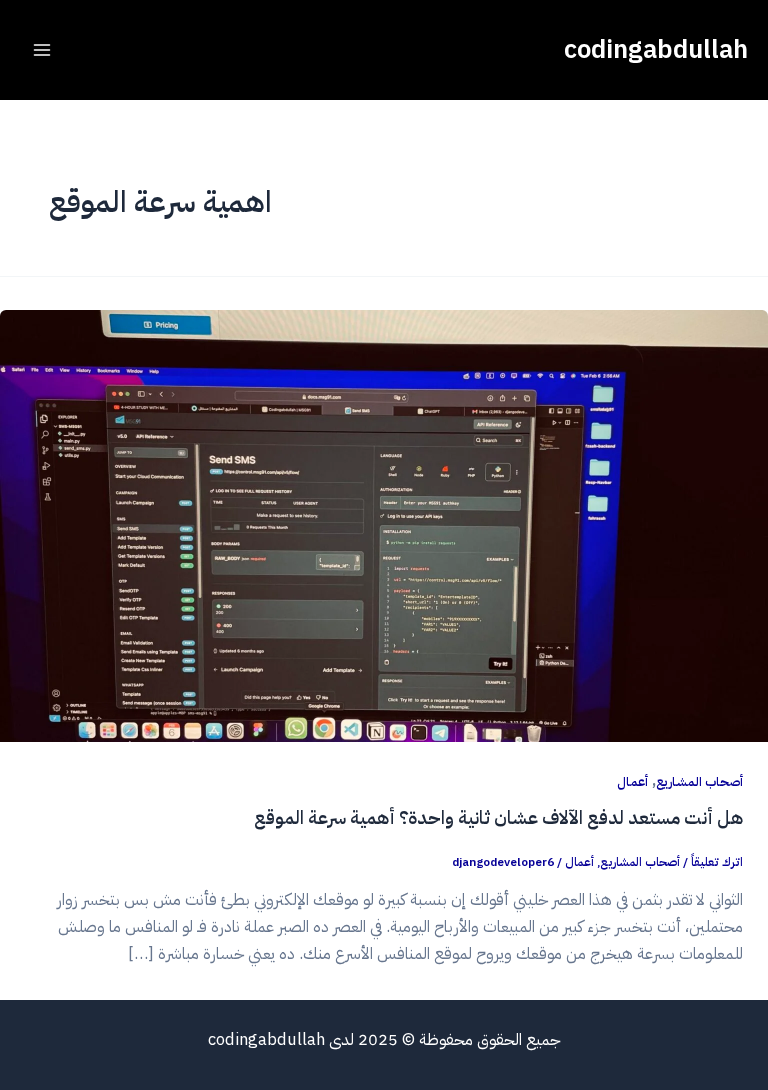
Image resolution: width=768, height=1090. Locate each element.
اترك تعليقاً (717, 862)
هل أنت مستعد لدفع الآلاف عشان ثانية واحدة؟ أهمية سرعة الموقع (498, 818)
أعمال (632, 781)
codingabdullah (656, 49)
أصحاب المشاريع (699, 781)
